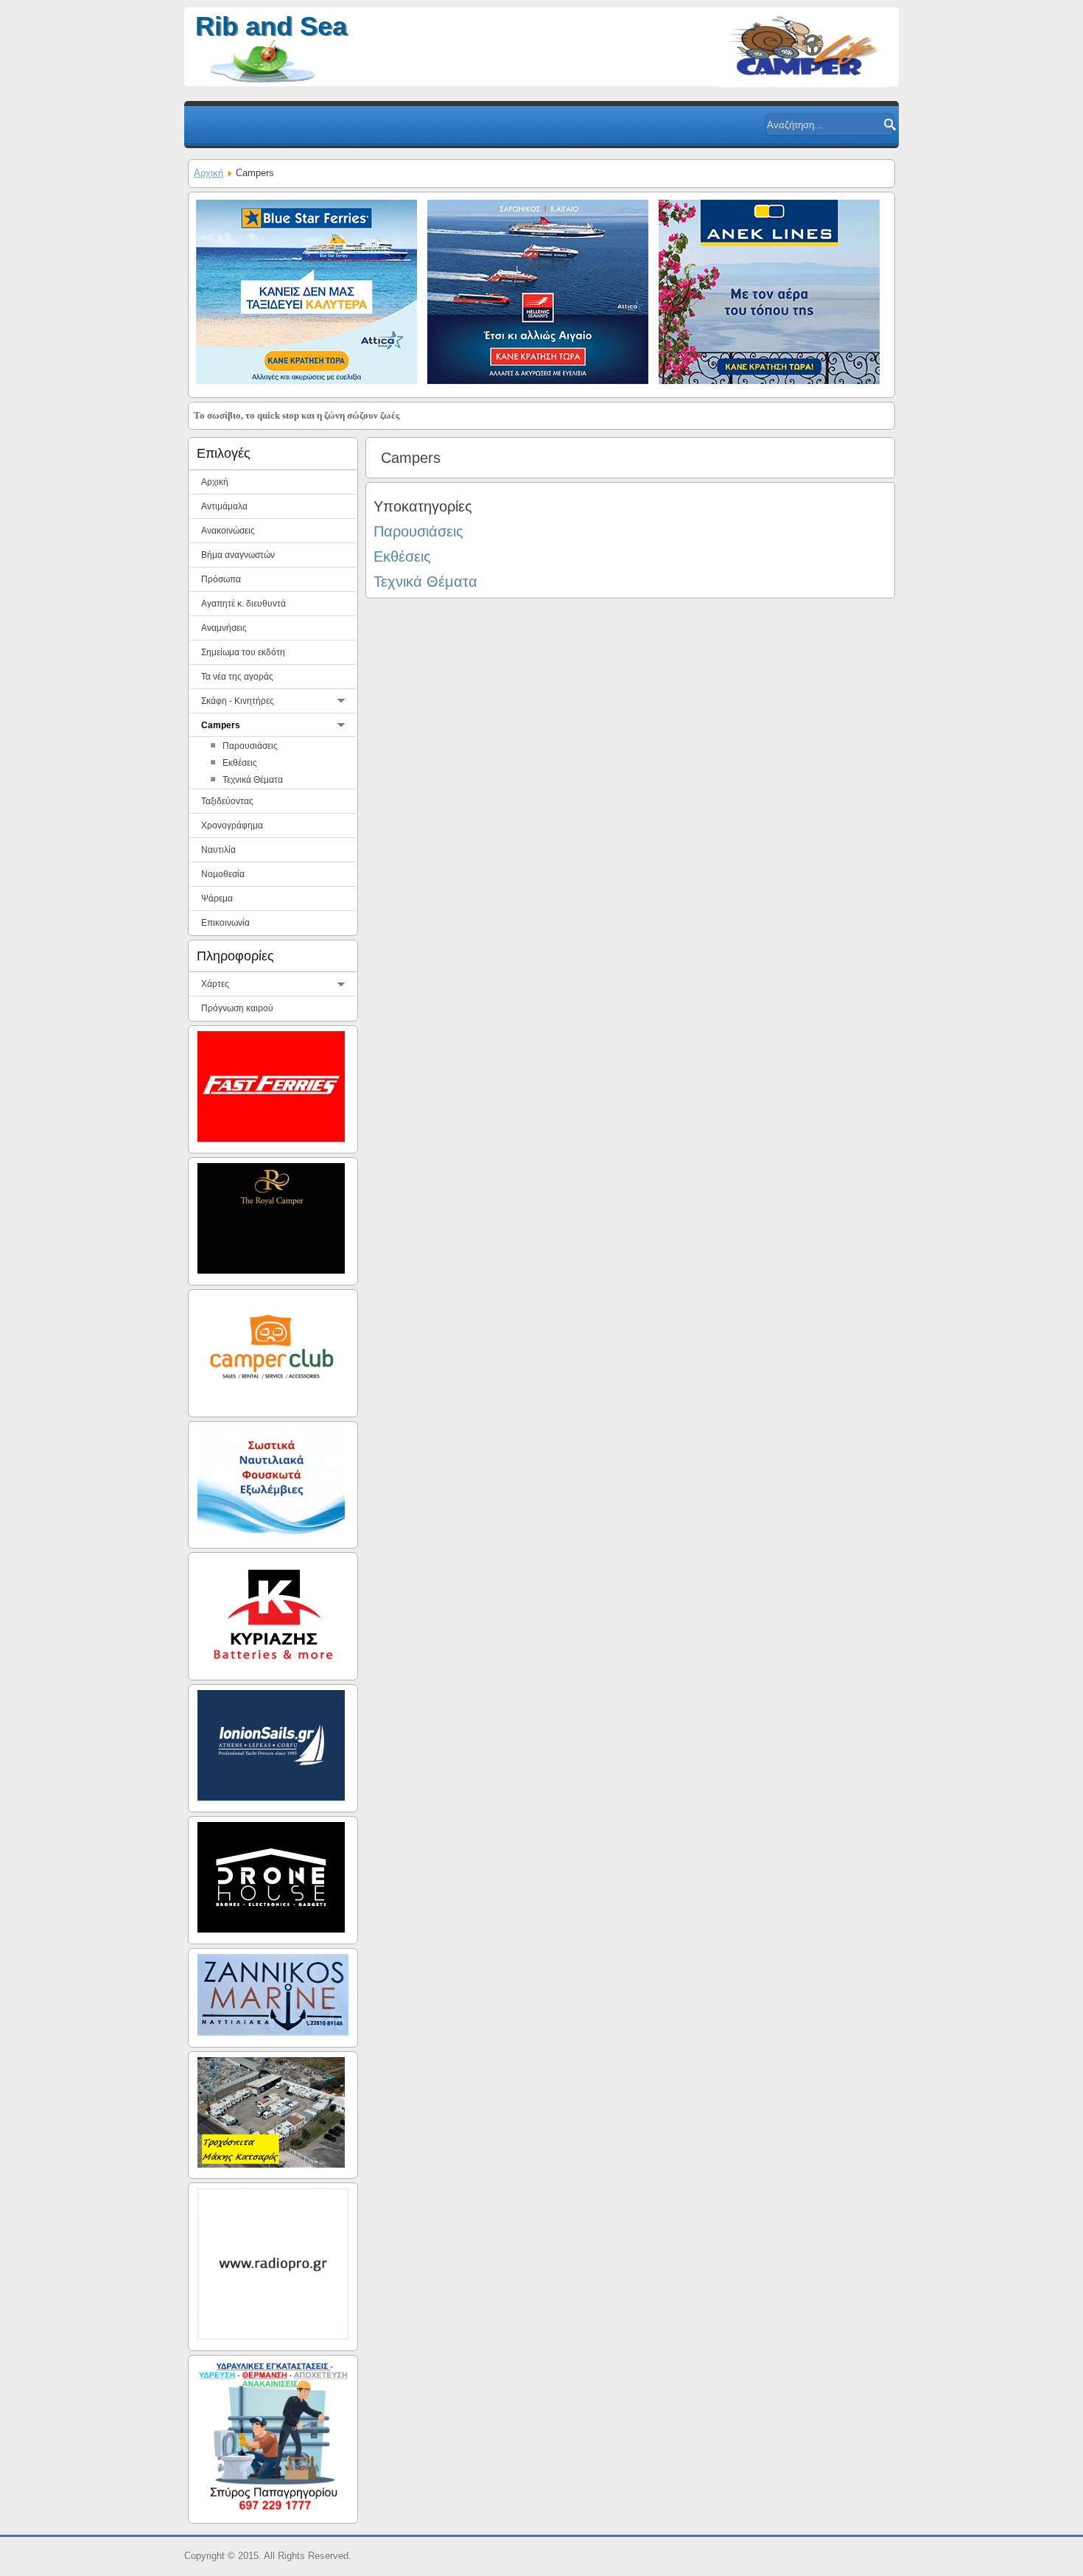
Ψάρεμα (217, 898)
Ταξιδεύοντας (227, 801)
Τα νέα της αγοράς (237, 677)
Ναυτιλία (218, 850)
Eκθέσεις (240, 763)
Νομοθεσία (223, 874)
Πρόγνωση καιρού (237, 1008)
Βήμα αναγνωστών (238, 555)
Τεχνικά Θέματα (253, 780)
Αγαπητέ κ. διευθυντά (243, 604)
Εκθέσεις (402, 556)
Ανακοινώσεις (228, 531)
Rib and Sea (271, 26)
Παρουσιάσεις (250, 746)
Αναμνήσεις (224, 628)
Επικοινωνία (225, 923)
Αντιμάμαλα (224, 506)
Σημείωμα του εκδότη (243, 652)
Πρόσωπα (221, 579)
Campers (221, 725)
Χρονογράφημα (232, 825)
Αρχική (208, 173)
